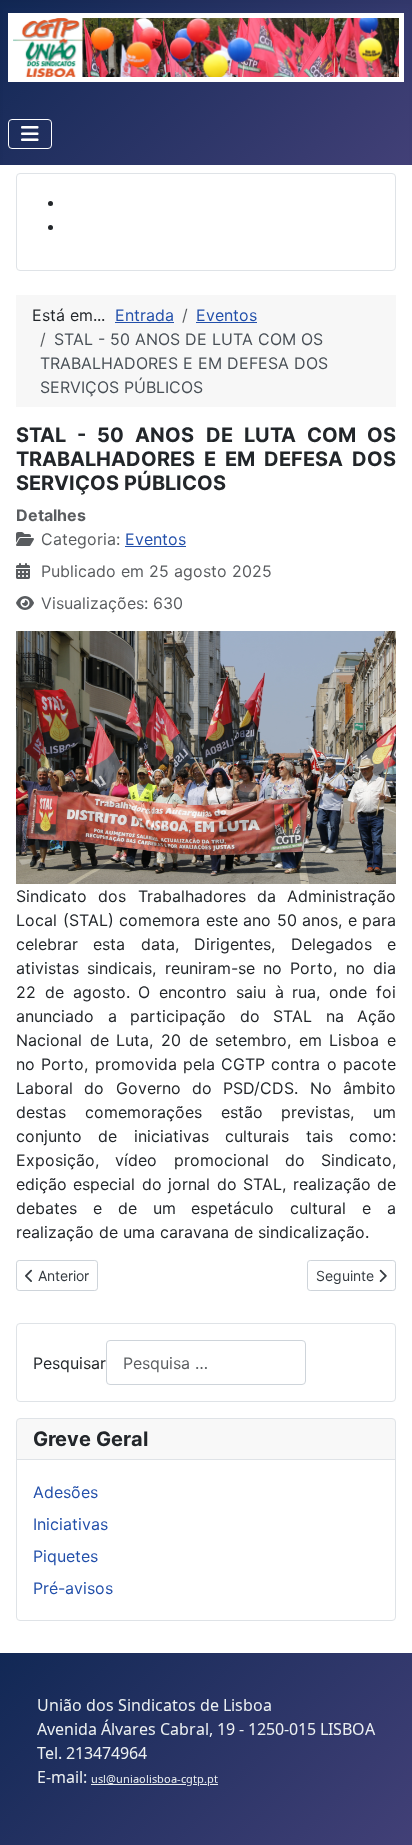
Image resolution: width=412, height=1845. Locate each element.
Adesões (65, 1492)
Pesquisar (69, 1363)
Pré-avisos (73, 1588)
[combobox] (206, 1362)
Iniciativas (70, 1524)
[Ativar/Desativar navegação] (30, 134)
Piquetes (65, 1556)
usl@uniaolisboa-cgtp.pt (154, 1778)
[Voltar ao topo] (377, 1808)
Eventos (155, 539)
